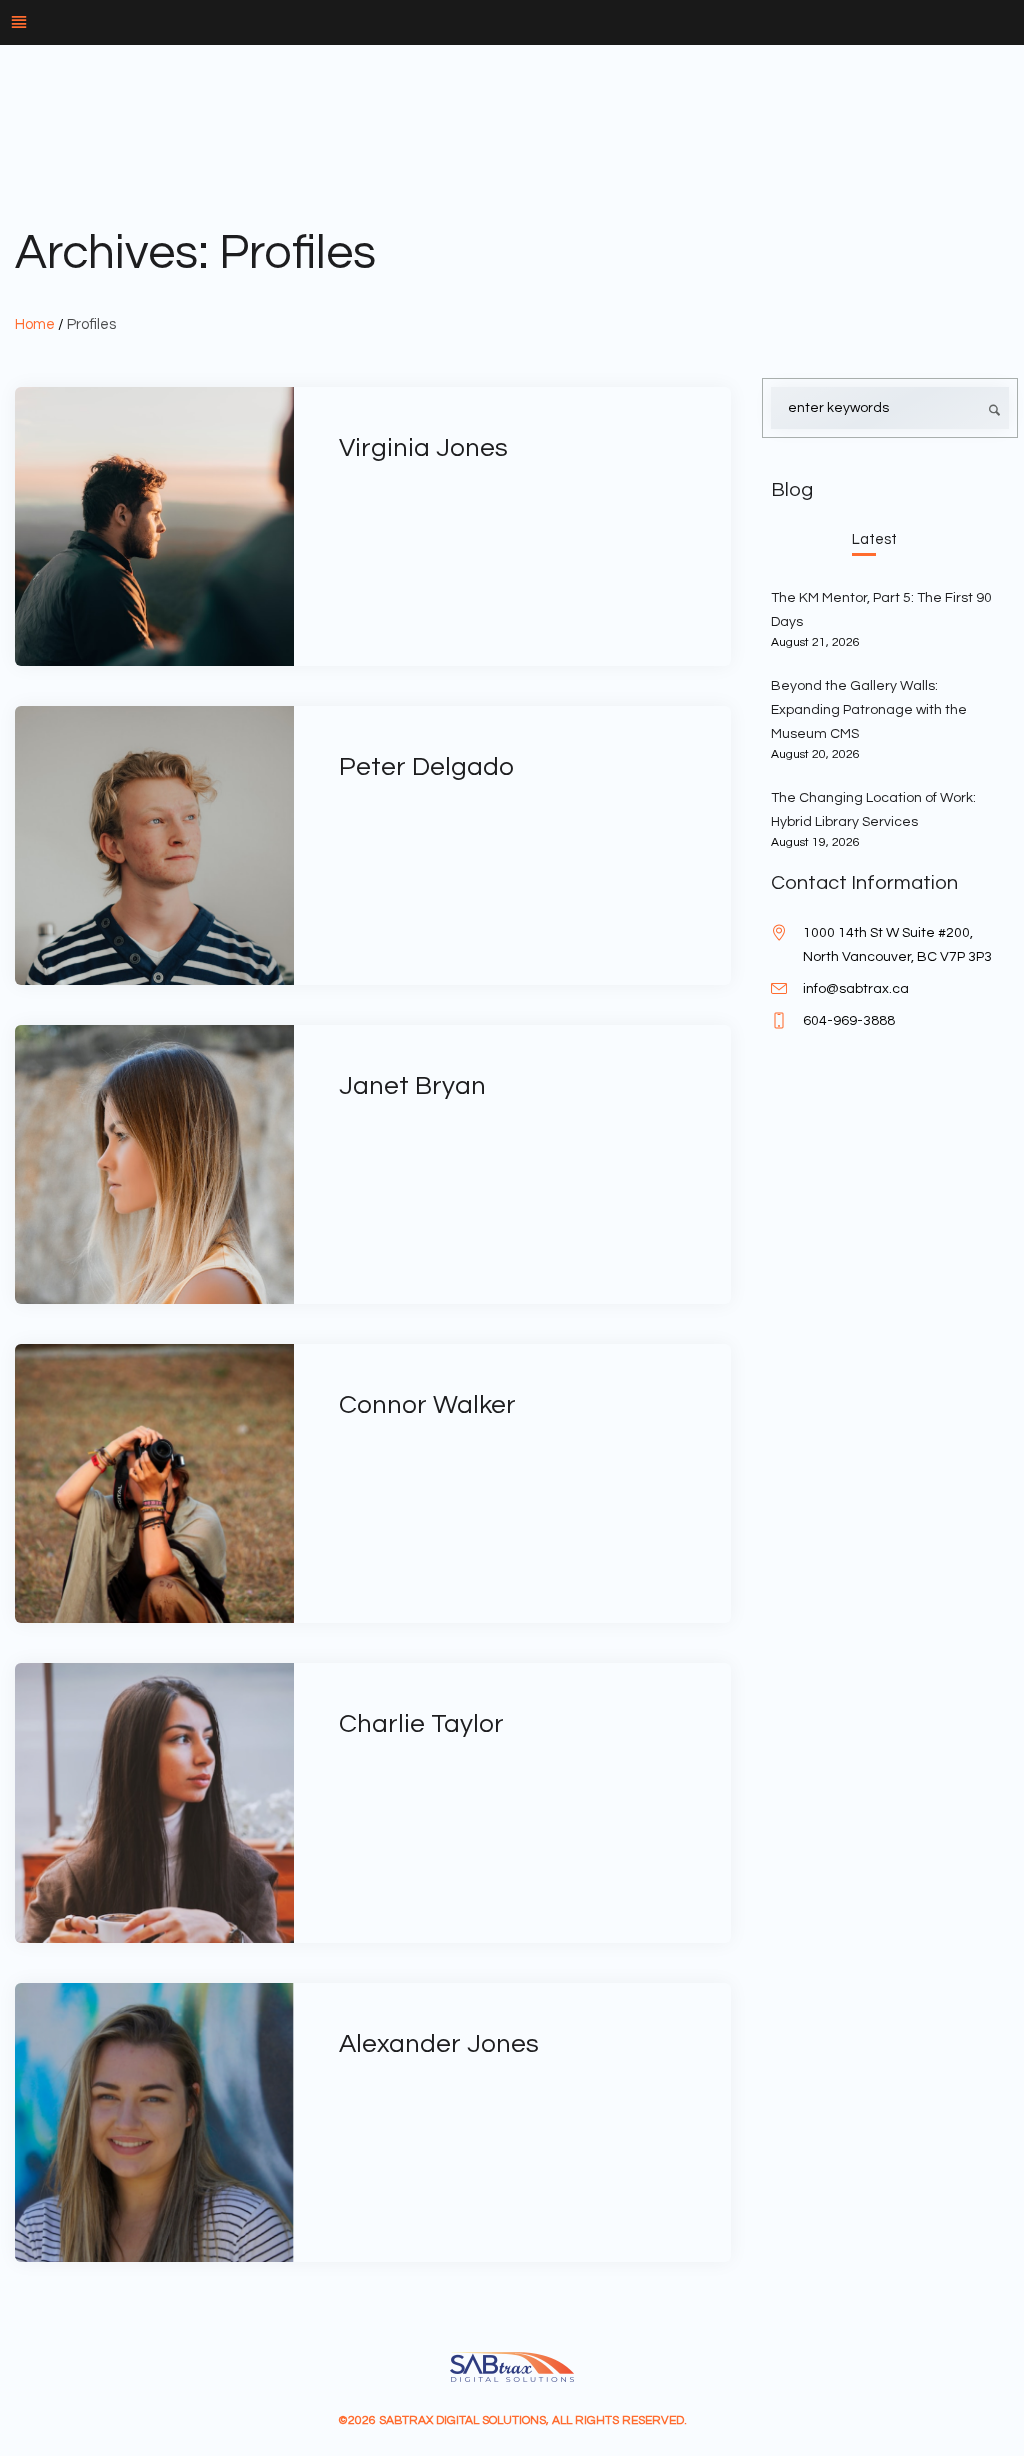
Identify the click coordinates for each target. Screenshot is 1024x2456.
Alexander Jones (439, 2044)
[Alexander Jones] (154, 2122)
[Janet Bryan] (154, 1164)
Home (35, 324)
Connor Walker (427, 1405)
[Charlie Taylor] (154, 1802)
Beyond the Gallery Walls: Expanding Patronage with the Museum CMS (869, 710)
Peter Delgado (426, 767)
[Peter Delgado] (154, 845)
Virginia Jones (423, 448)
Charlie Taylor (421, 1724)
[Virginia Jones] (154, 526)
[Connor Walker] (154, 1483)
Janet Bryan (412, 1086)
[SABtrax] (512, 2367)
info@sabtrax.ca (856, 989)
